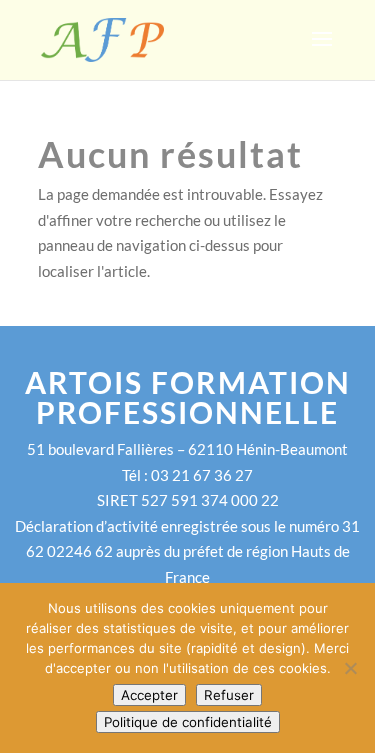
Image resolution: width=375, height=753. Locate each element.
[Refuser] (350, 668)
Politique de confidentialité (188, 722)
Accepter (149, 695)
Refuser (229, 695)
